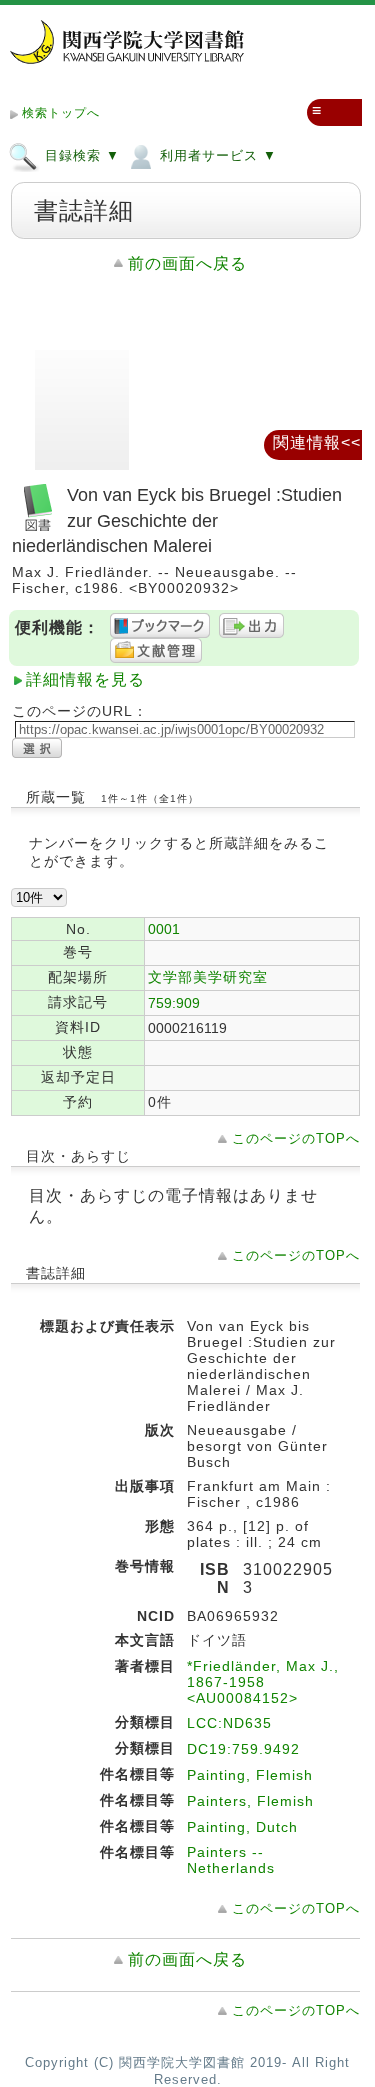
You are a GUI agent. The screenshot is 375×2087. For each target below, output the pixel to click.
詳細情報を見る (85, 679)
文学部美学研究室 (208, 977)
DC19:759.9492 (243, 1749)
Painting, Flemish (250, 1775)
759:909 (174, 1003)
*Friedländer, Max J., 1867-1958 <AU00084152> (263, 1682)
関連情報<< (317, 442)
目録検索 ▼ (80, 155)
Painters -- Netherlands (231, 1860)
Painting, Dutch (242, 1827)
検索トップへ (61, 113)
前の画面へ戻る (187, 263)
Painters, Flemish (250, 1801)
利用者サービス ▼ (216, 155)
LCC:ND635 (229, 1723)
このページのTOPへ (296, 1138)
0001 (164, 929)
